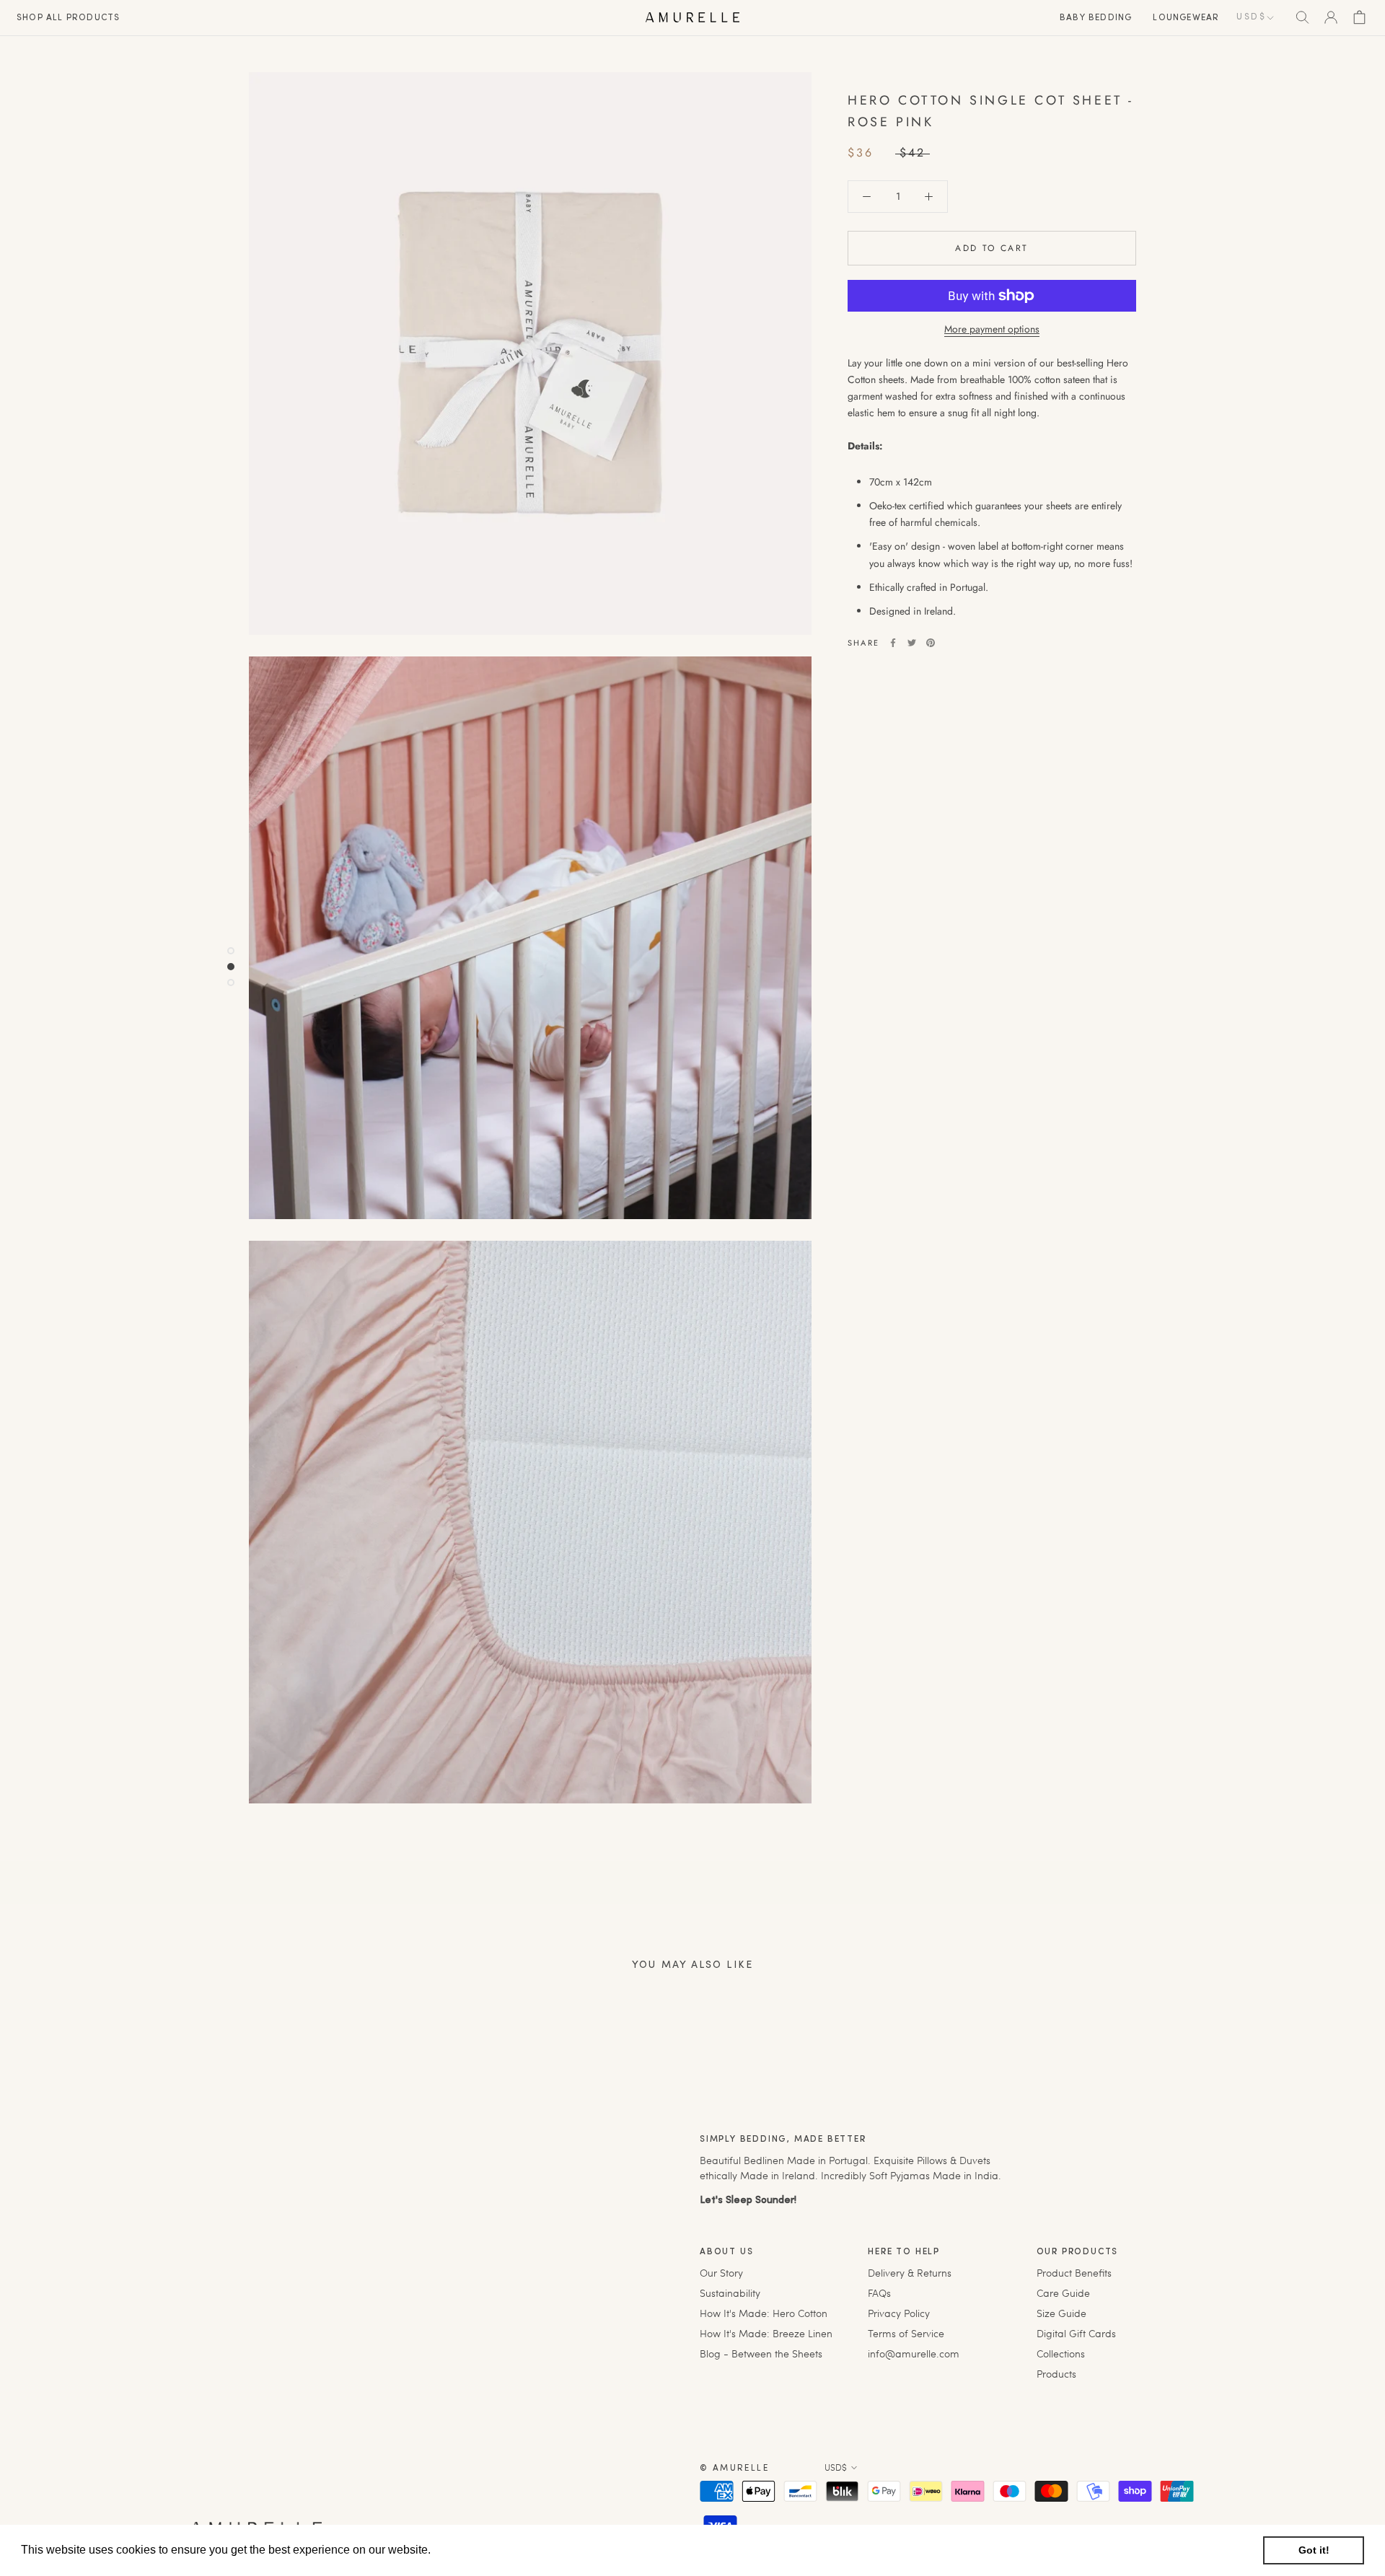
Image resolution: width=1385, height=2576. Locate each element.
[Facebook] (893, 643)
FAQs (879, 2293)
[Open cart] (1359, 17)
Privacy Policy (899, 2313)
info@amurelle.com (914, 2353)
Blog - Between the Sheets (761, 2353)
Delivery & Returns (910, 2273)
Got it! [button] (1314, 2550)
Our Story (721, 2273)
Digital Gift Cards (1076, 2333)
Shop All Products (68, 18)
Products (1056, 2374)
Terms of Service (906, 2333)
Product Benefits (1074, 2273)
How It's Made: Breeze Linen (766, 2333)
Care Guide (1063, 2293)
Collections (1061, 2353)
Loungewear (1186, 18)
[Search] (1302, 17)
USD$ (1251, 17)
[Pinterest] (931, 643)
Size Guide (1061, 2313)
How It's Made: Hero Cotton (764, 2313)
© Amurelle (734, 2469)
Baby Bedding (1096, 18)
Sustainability (730, 2293)
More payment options (992, 329)
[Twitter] (912, 643)
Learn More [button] (465, 2550)
